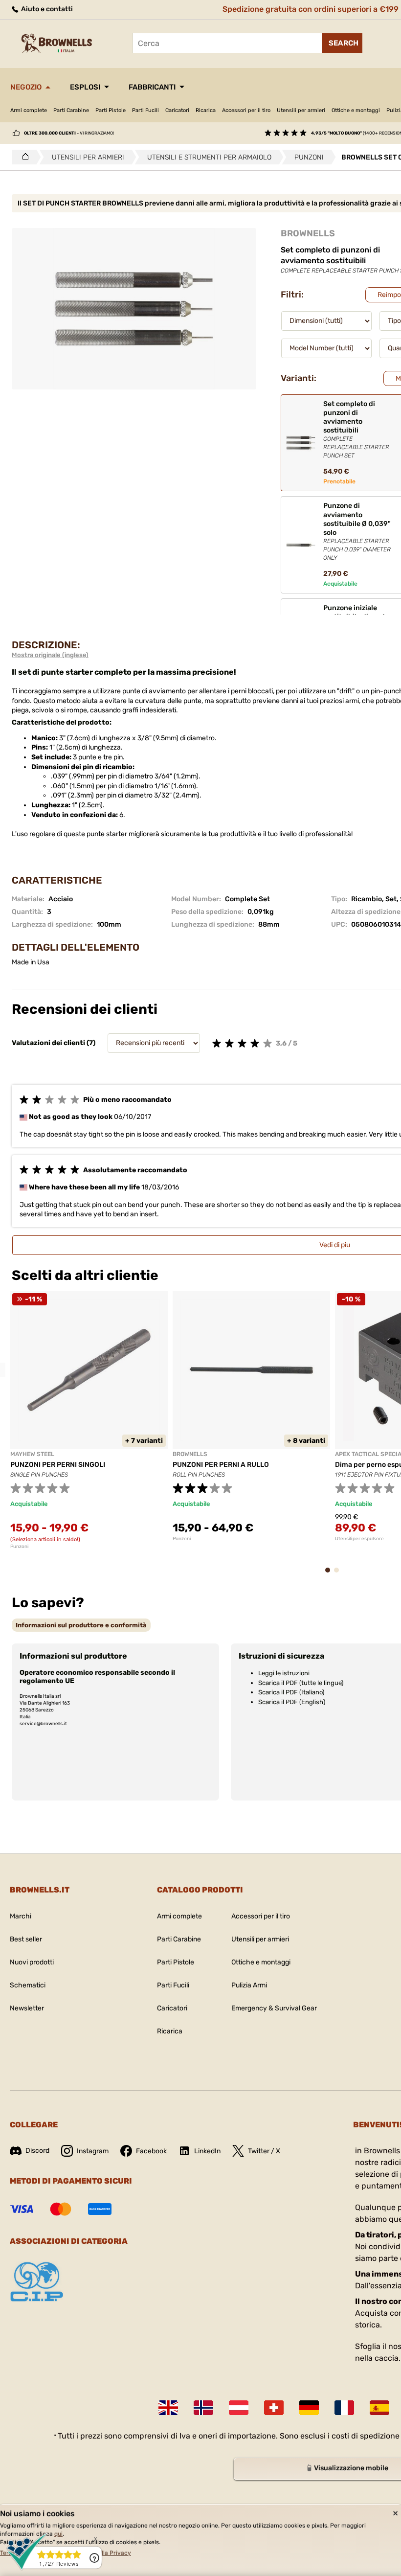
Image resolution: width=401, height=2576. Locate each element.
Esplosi (85, 87)
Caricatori (177, 110)
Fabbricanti (152, 87)
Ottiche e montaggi (356, 110)
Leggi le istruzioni (284, 1673)
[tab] (81, 1625)
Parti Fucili (145, 110)
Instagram (93, 2151)
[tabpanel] (89, 1420)
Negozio (26, 87)
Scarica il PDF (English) (292, 1702)
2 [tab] (339, 1575)
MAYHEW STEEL (32, 1454)
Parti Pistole (111, 110)
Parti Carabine (71, 110)
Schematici (28, 1985)
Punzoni (19, 1547)
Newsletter (27, 2008)
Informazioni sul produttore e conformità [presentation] (81, 1625)
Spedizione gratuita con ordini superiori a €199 (311, 9)
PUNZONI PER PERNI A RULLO (221, 1465)
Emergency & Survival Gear (274, 2008)
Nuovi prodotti (32, 1962)
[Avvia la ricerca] (342, 43)
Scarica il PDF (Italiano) (291, 1692)
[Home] (23, 157)
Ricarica (206, 110)
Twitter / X (264, 2151)
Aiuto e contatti (46, 9)
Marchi (21, 1916)
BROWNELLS (308, 233)
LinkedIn (207, 2151)
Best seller (26, 1939)
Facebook (151, 2151)
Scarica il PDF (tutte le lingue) (301, 1683)
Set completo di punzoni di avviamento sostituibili (356, 429)
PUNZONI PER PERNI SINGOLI (58, 1465)
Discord (37, 2151)
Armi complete (29, 110)
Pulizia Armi (249, 1985)
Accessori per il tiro (246, 110)
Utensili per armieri (301, 110)
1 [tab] (331, 1575)
